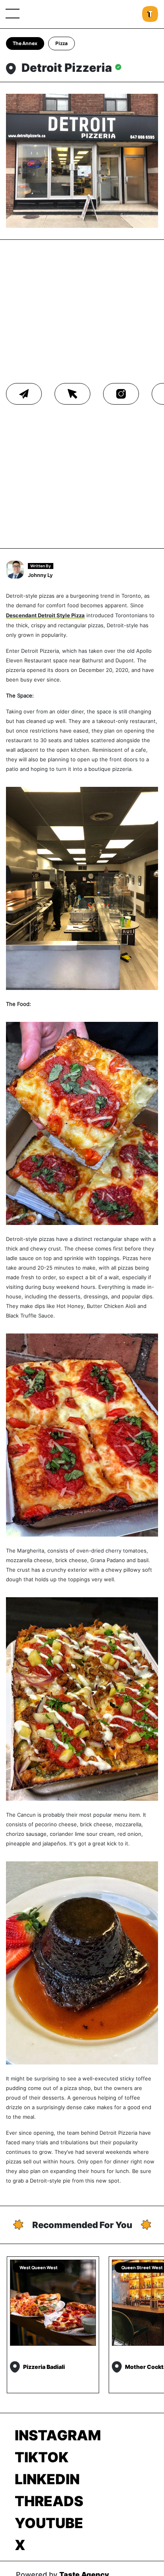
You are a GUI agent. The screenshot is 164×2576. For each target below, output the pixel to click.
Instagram (58, 2435)
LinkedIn (47, 2479)
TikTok (42, 2457)
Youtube (49, 2523)
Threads (49, 2501)
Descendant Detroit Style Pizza (45, 615)
